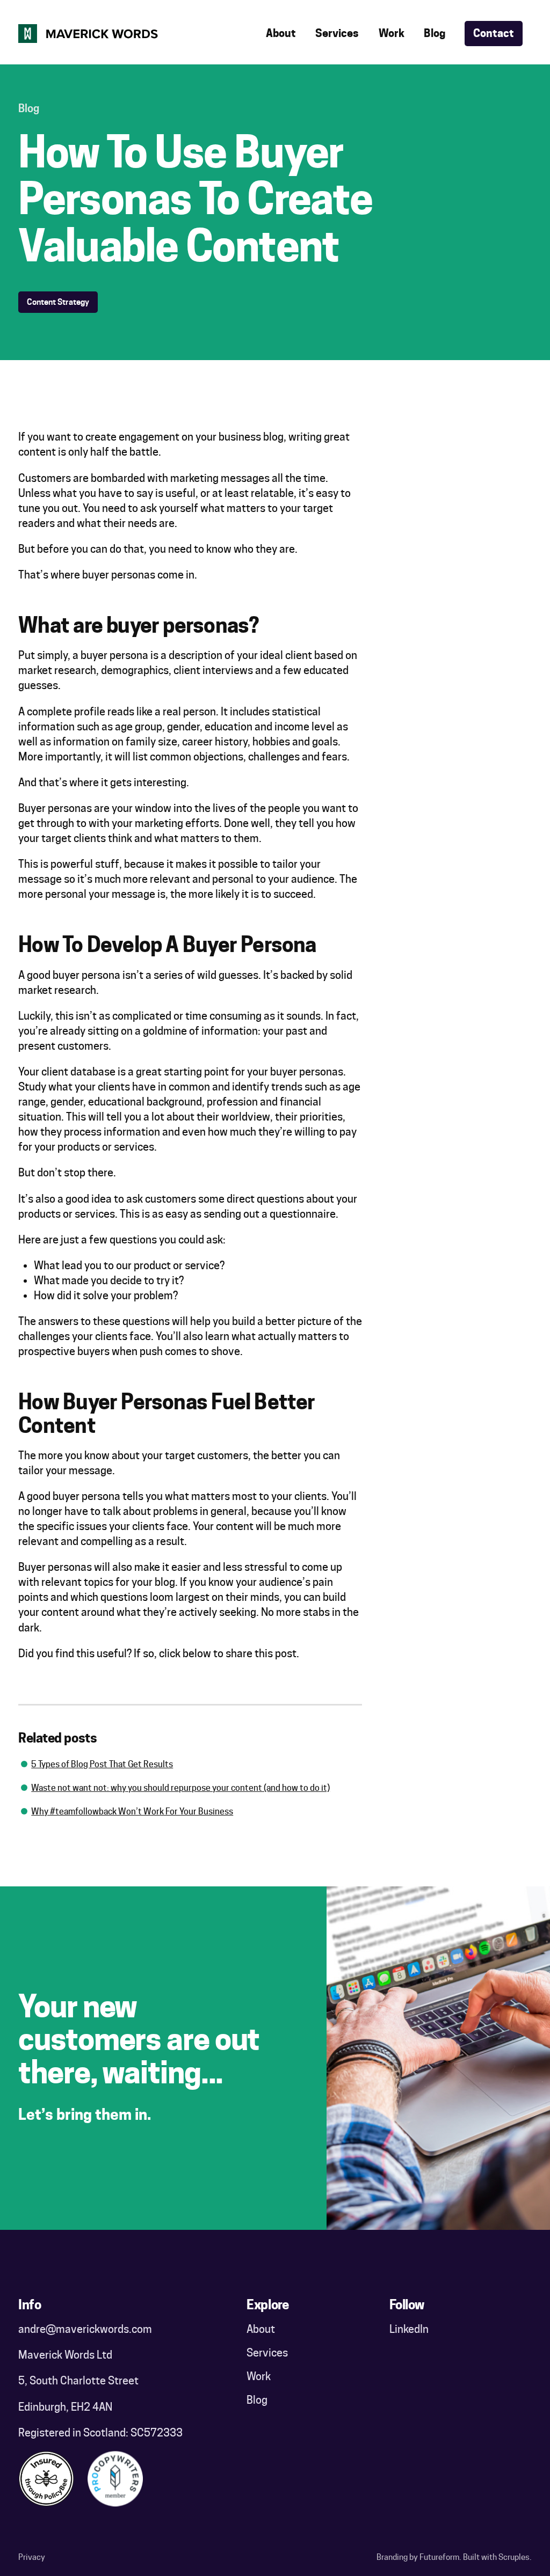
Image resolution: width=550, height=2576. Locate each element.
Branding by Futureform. (419, 2557)
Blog (435, 33)
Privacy (32, 2557)
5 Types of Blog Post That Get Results (102, 1764)
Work (392, 33)
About (281, 33)
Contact (494, 33)
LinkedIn (409, 2329)
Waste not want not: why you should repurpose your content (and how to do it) (180, 1788)
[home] (88, 34)
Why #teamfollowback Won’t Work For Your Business (132, 1811)
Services (337, 33)
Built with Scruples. (497, 2557)
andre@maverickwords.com (85, 2329)
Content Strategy (58, 302)
